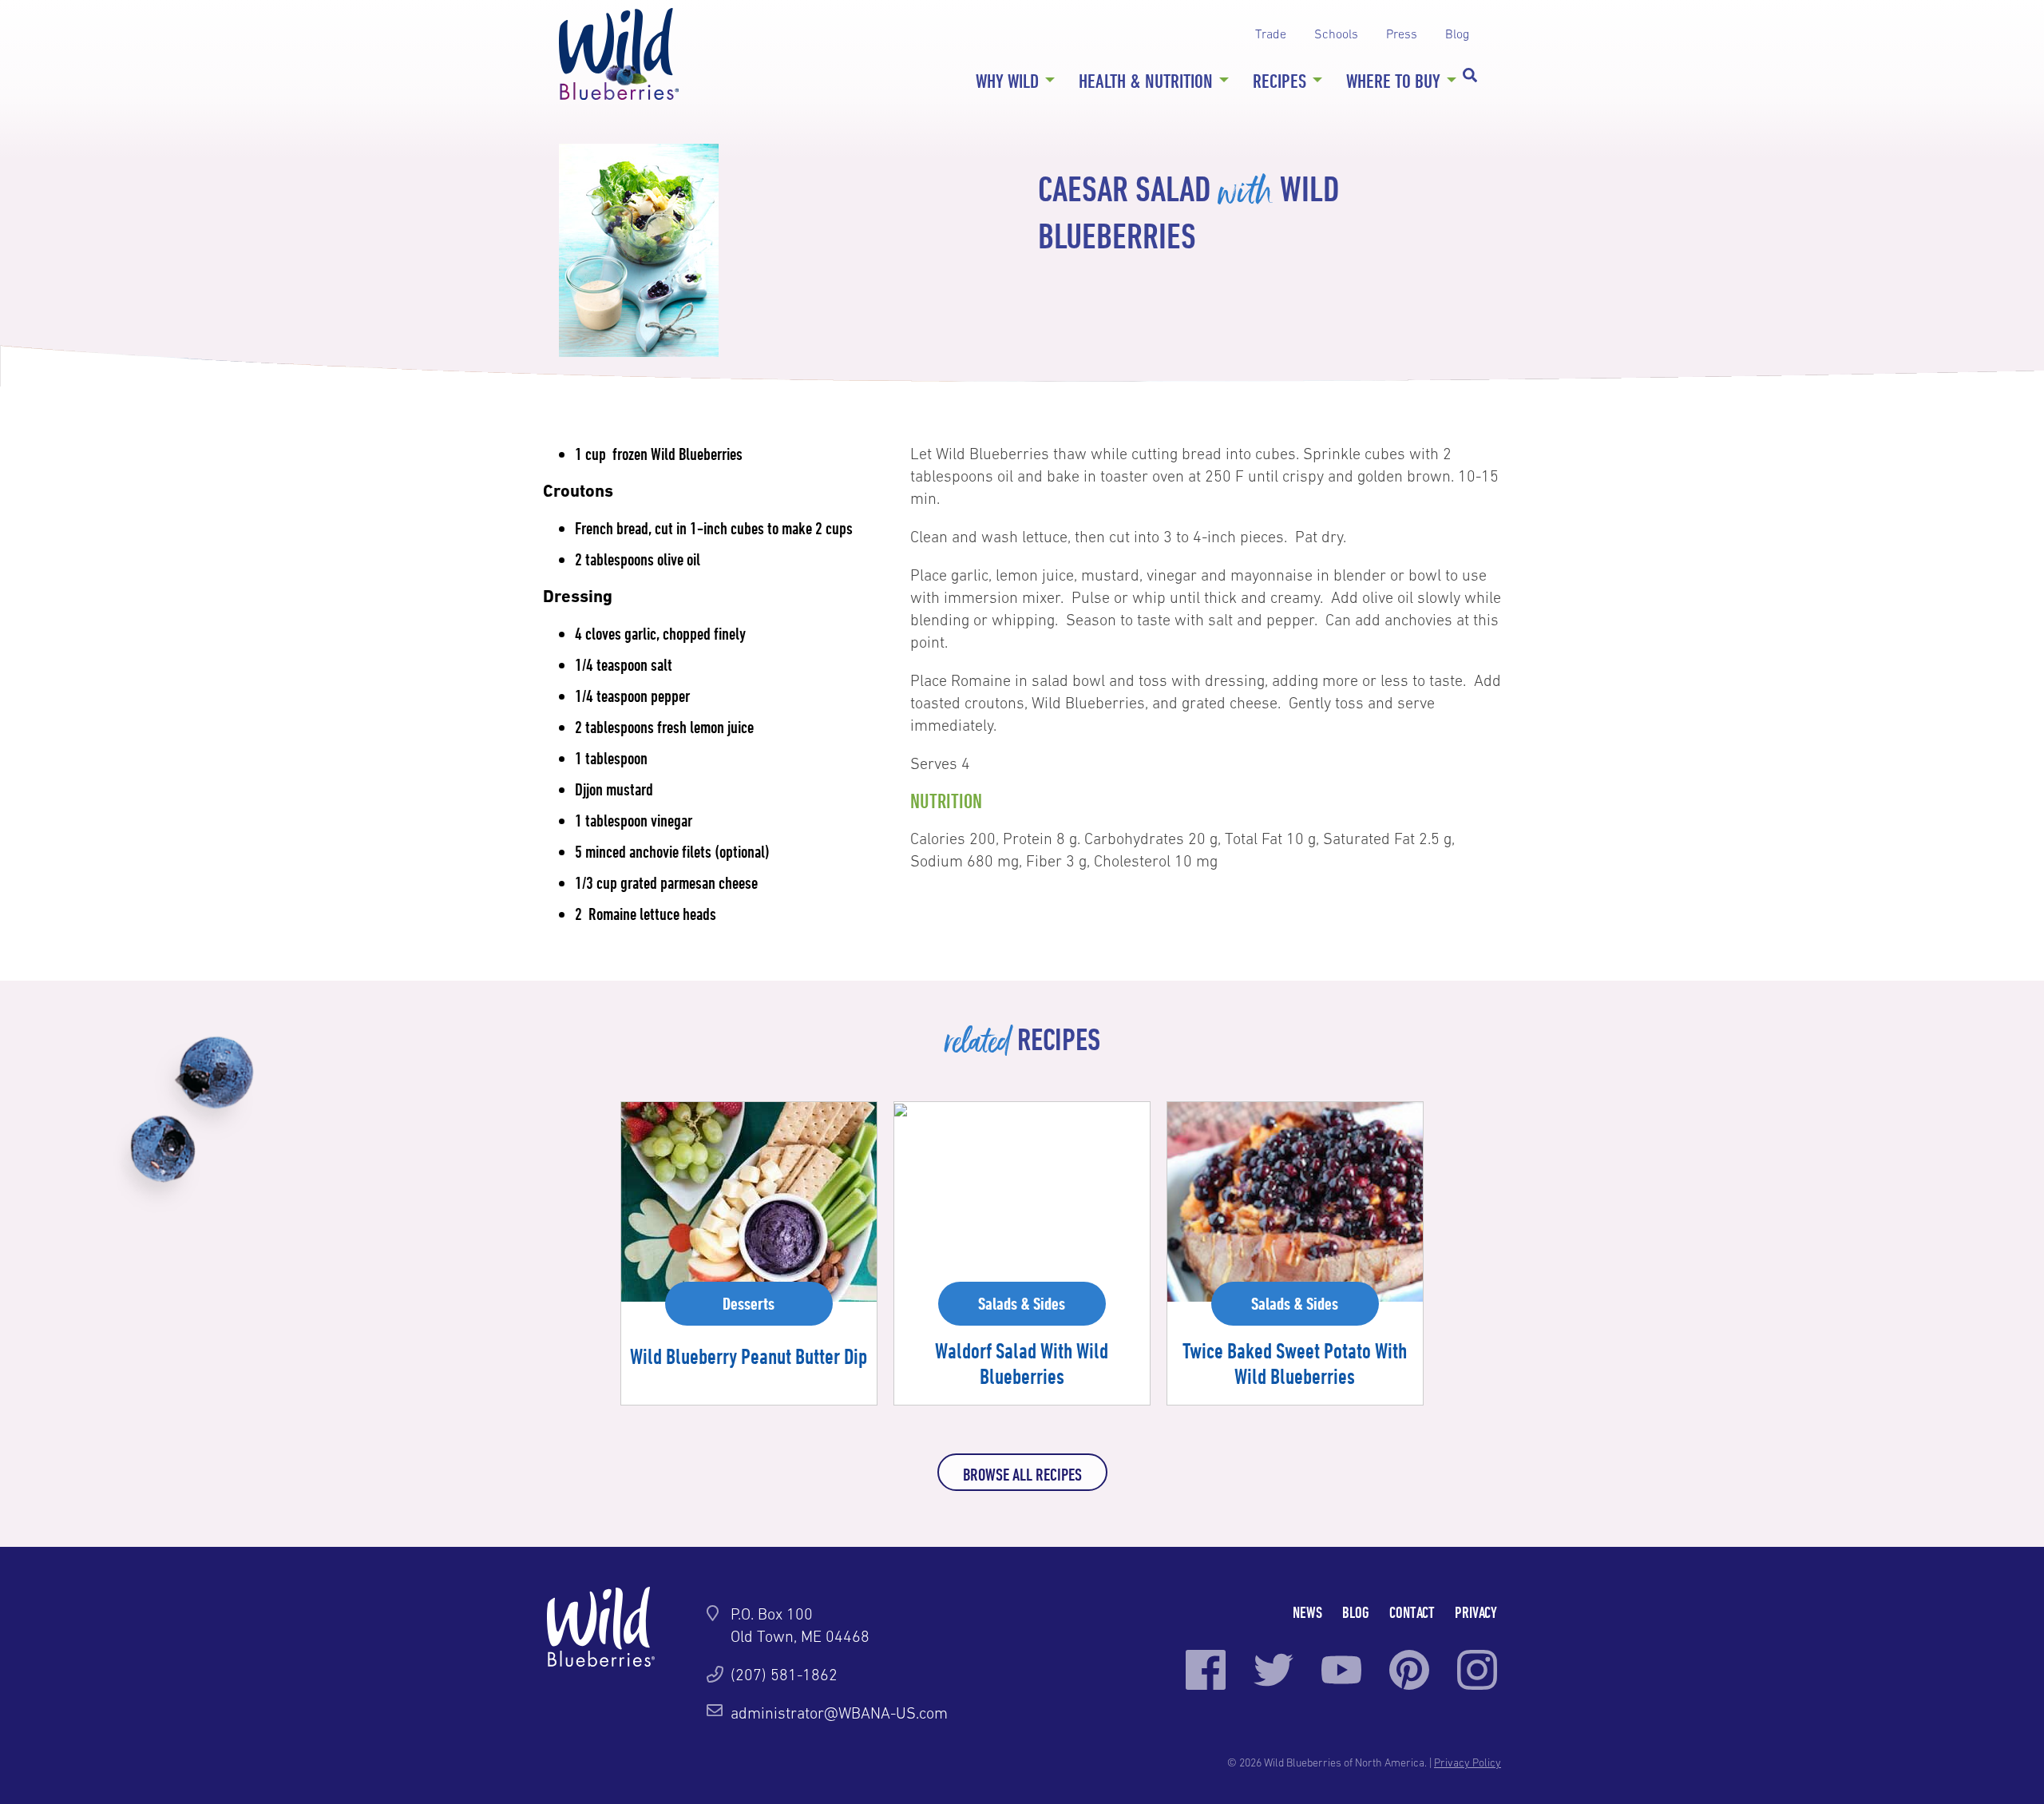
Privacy (1476, 1612)
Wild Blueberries (619, 54)
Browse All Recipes (1022, 1474)
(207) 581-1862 (784, 1675)
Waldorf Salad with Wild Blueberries (1022, 1363)
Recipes (1279, 81)
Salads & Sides (1022, 1303)
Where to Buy (1393, 81)
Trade (1271, 34)
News (1307, 1612)
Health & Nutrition (1146, 81)
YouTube (1341, 1670)
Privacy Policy (1468, 1762)
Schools (1336, 34)
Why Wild (1007, 81)
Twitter (1274, 1670)
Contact (1412, 1612)
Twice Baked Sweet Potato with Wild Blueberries (1295, 1363)
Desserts (749, 1303)
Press (1402, 34)
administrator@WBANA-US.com (839, 1713)
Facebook (1206, 1670)
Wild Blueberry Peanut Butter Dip (749, 1356)
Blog (1457, 34)
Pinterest (1409, 1670)
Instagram (1477, 1670)
